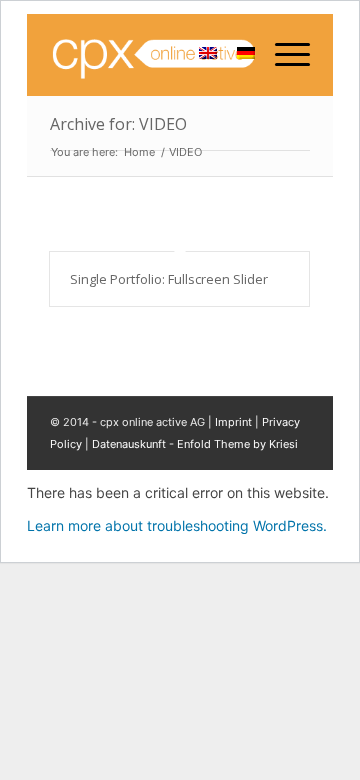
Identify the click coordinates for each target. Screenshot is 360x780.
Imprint (233, 422)
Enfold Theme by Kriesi (237, 444)
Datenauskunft (129, 444)
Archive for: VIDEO (118, 124)
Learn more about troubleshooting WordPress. (177, 525)
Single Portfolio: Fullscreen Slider (169, 279)
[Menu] (282, 55)
